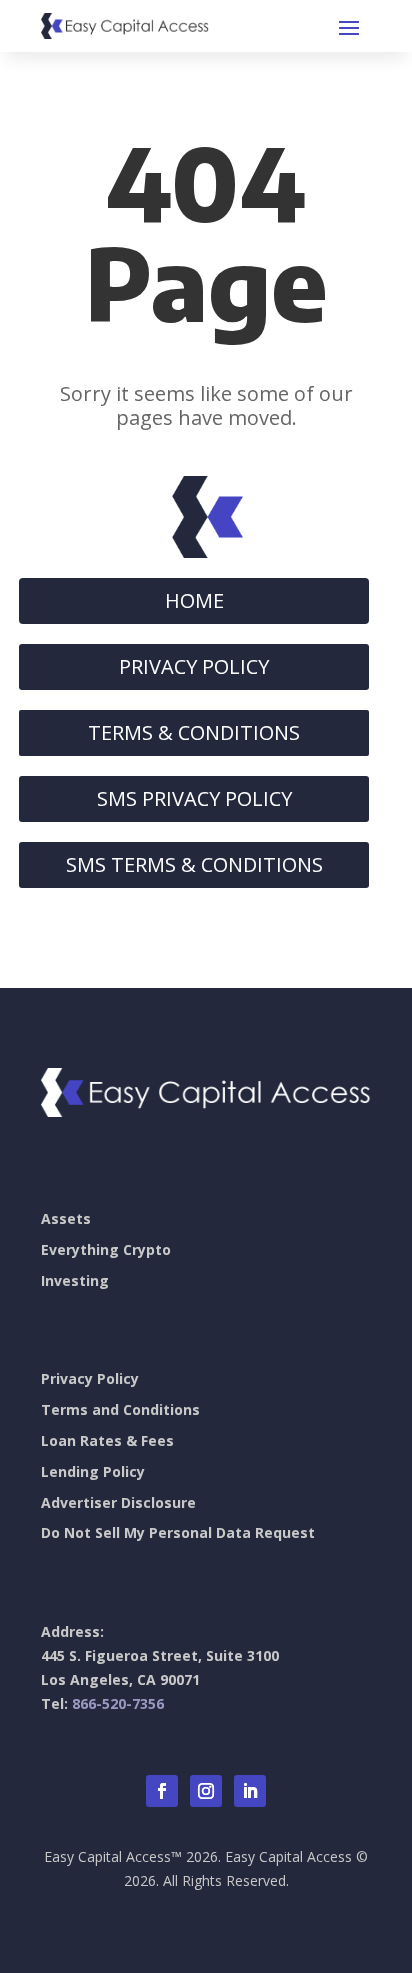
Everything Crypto (106, 1249)
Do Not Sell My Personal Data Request (178, 1532)
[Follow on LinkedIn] (250, 1791)
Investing (75, 1280)
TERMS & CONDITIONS (194, 732)
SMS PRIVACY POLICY (194, 798)
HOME (194, 600)
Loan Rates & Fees (107, 1440)
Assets (66, 1218)
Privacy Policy (90, 1378)
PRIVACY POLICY (194, 666)
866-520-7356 (118, 1703)
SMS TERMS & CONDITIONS (194, 864)
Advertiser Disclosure (118, 1502)
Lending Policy (93, 1471)
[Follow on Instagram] (206, 1791)
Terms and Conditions (120, 1409)
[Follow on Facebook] (162, 1791)
